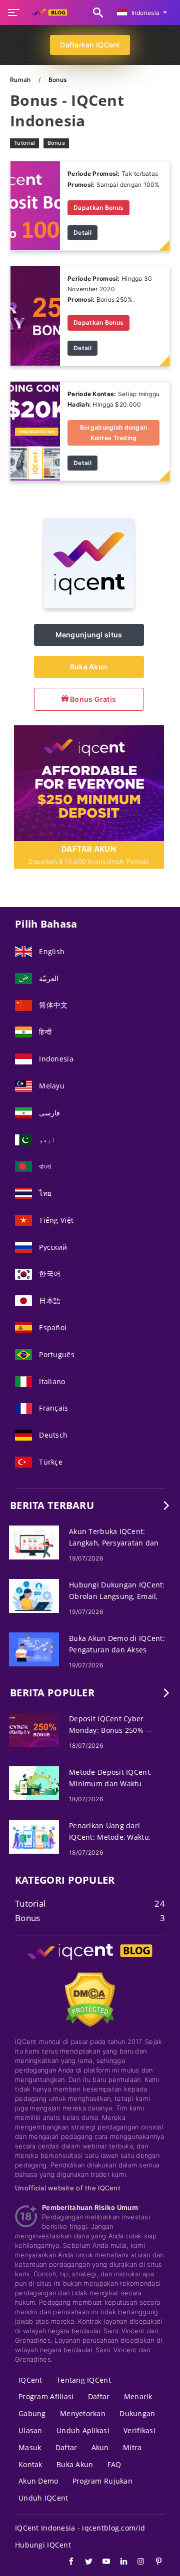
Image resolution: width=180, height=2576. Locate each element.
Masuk (30, 2447)
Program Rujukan (102, 2481)
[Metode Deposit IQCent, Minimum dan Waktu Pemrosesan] (34, 1783)
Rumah (21, 80)
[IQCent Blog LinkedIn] (119, 2563)
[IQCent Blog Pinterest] (154, 2563)
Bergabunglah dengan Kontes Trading (113, 432)
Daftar (99, 2396)
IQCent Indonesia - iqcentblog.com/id (80, 2528)
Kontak (30, 2464)
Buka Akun (89, 667)
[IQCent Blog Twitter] (84, 2563)
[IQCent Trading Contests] (35, 430)
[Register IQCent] (89, 782)
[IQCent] (89, 606)
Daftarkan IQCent (90, 45)
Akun (100, 2447)
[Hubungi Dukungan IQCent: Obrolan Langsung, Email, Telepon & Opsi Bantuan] (34, 1595)
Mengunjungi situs (89, 635)
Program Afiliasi (46, 2396)
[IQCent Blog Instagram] (136, 2563)
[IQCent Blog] (90, 1961)
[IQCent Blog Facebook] (66, 2563)
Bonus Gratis (92, 699)
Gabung (32, 2413)
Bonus (56, 143)
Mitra (132, 2447)
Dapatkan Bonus (98, 208)
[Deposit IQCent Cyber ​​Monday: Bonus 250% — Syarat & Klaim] (34, 1729)
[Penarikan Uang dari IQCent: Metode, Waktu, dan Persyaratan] (34, 1836)
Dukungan (137, 2413)
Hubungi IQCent (43, 2545)
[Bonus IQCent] (35, 205)
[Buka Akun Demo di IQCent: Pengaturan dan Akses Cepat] (34, 1649)
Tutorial (24, 143)
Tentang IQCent (84, 2380)
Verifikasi (139, 2430)
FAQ (114, 2464)
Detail (82, 233)
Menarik (138, 2396)
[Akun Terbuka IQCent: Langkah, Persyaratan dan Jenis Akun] (34, 1542)
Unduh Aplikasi (83, 2430)
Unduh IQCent (43, 2498)
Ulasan (30, 2430)
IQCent (30, 2380)
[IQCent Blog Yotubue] (101, 2563)
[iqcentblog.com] (47, 12)
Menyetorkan (83, 2413)
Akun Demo (38, 2481)
